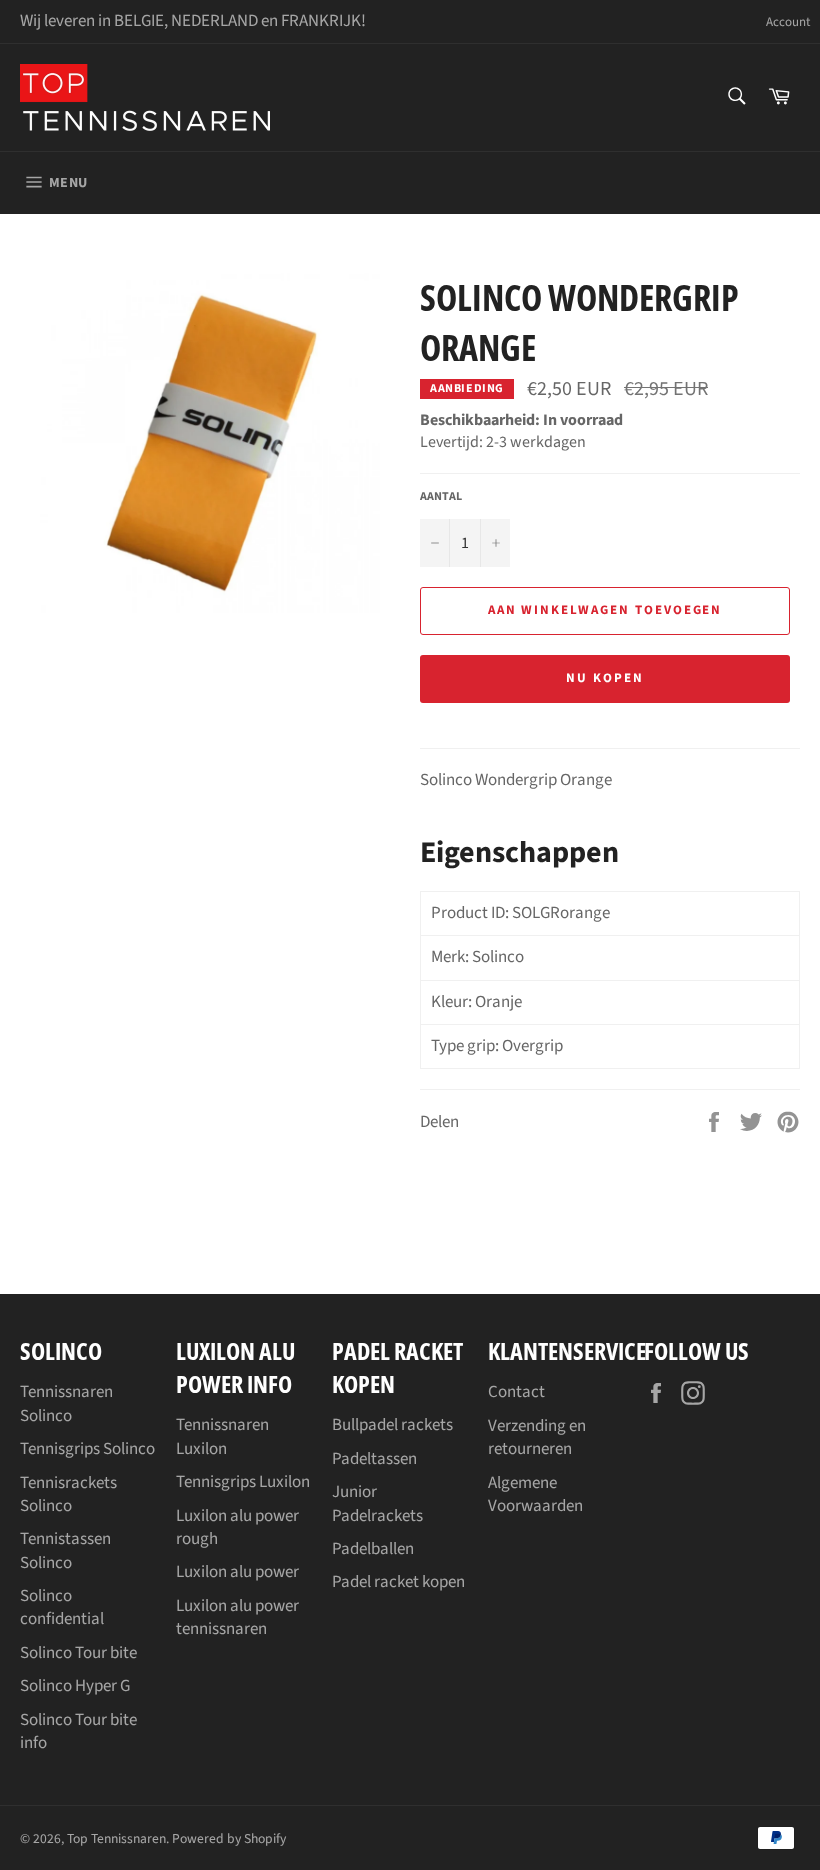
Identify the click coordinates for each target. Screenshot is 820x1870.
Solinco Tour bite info (78, 1731)
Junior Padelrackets (377, 1503)
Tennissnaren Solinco (66, 1403)
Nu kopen (605, 678)
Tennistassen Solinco (65, 1550)
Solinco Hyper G (75, 1686)
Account (788, 22)
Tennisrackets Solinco (68, 1494)
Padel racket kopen (398, 1582)
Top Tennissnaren (116, 1838)
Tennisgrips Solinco (87, 1449)
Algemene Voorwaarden (535, 1494)
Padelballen (373, 1549)
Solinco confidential (62, 1607)
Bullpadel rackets (392, 1425)
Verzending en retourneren (537, 1437)
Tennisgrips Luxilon (243, 1482)
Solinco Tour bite (78, 1653)
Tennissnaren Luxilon (222, 1436)
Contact (516, 1392)
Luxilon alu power (237, 1572)
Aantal (441, 497)
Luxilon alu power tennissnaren (237, 1617)
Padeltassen (374, 1459)
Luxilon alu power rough (237, 1527)
